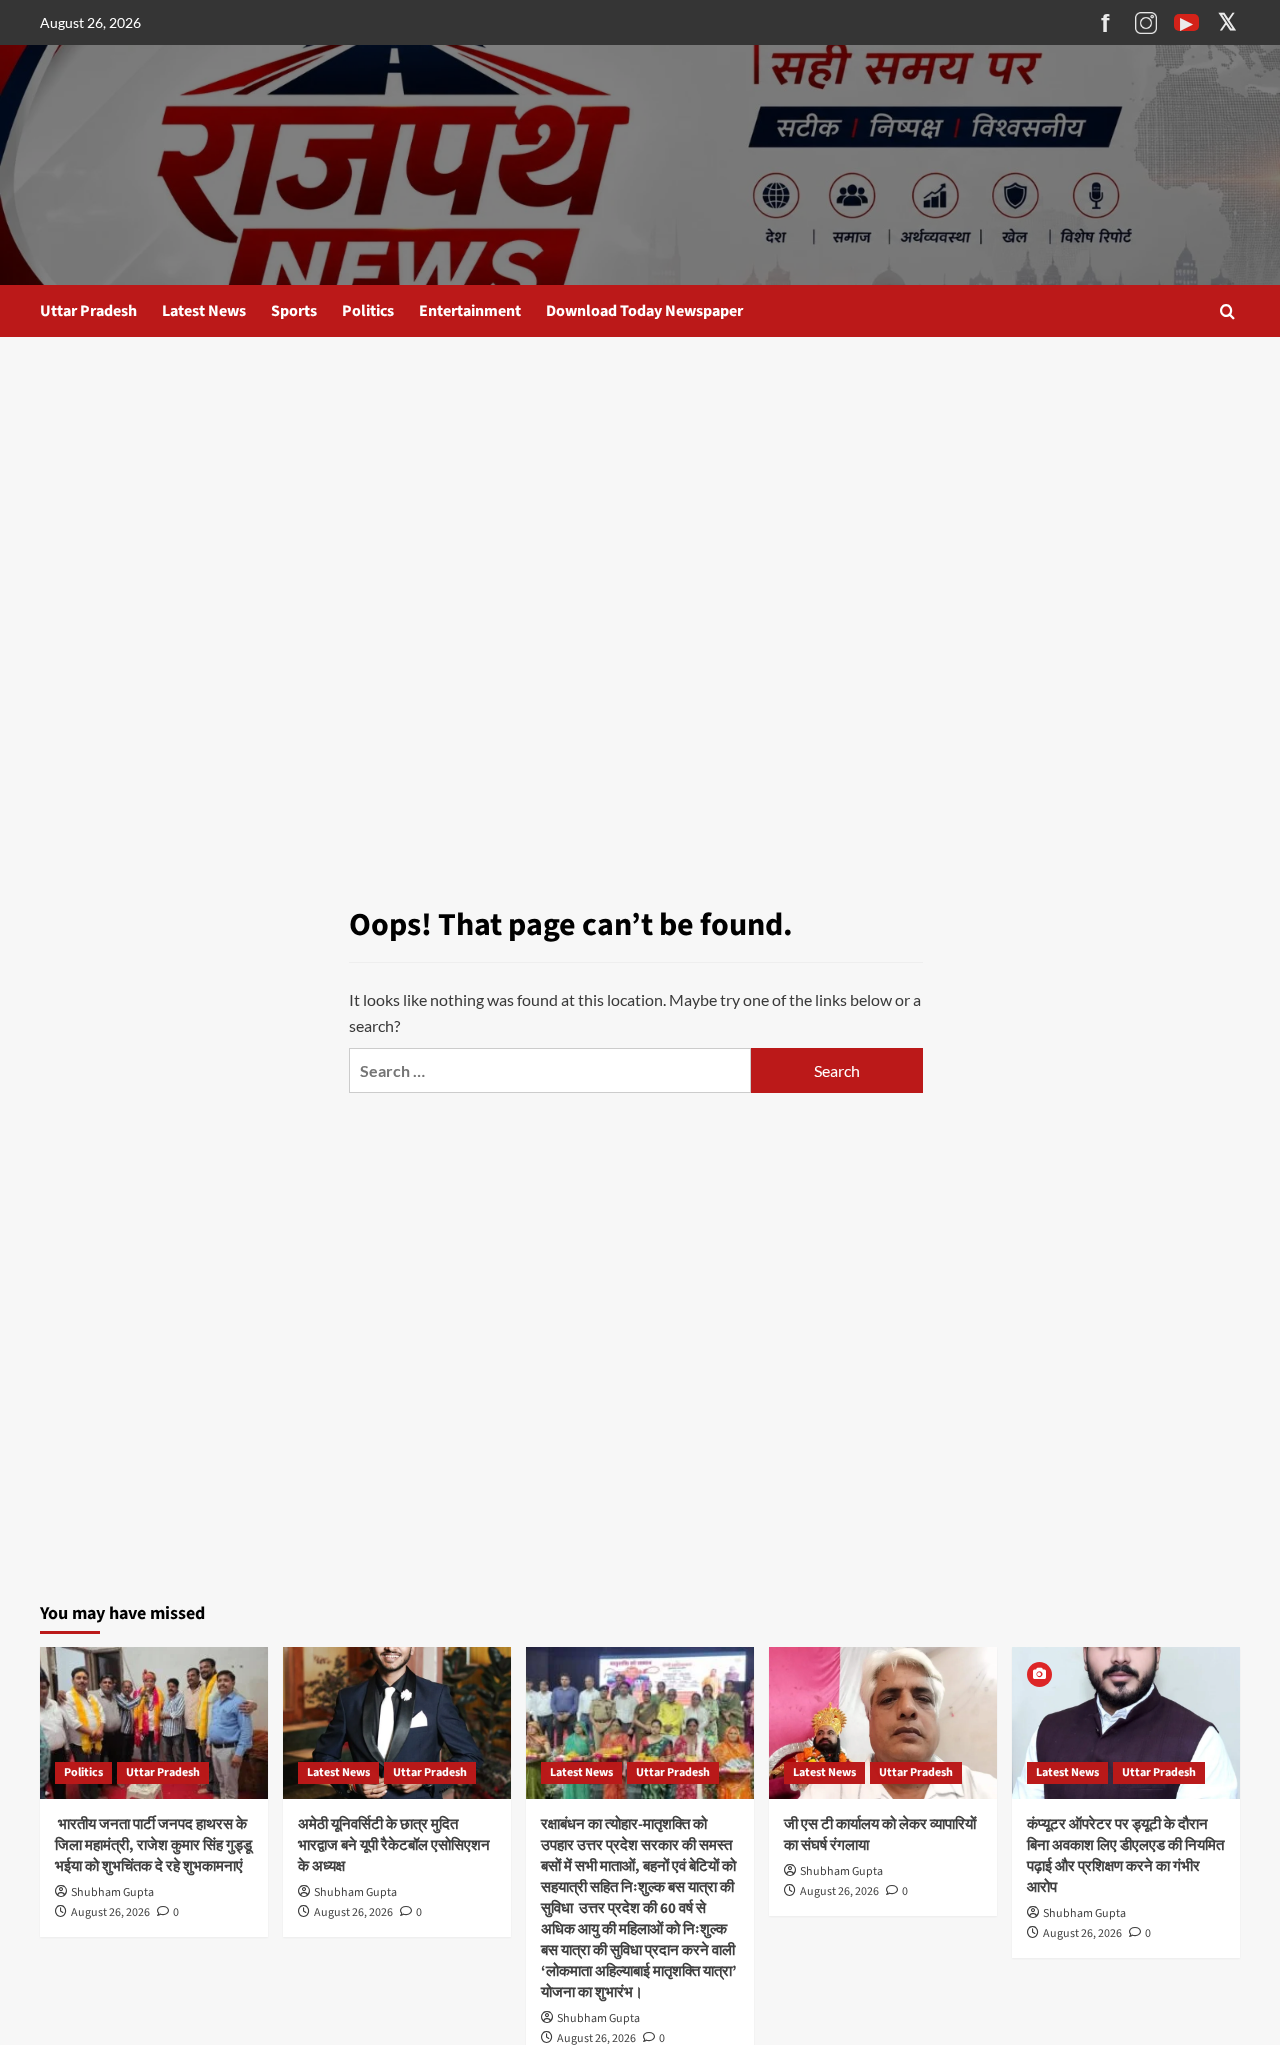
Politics (368, 311)
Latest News (204, 311)
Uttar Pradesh (88, 311)
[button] (1227, 311)
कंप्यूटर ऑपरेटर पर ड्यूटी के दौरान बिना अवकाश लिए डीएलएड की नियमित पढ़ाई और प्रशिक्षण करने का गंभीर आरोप (1125, 1856)
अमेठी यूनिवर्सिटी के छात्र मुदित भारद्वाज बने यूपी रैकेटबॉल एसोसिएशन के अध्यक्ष (394, 1845)
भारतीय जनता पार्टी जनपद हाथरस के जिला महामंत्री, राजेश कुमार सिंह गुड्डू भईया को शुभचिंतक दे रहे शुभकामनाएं (153, 1845)
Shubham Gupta (112, 1892)
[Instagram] (1145, 23)
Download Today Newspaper (644, 311)
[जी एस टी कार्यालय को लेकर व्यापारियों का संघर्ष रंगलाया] (883, 1723)
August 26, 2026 (110, 1912)
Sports (294, 311)
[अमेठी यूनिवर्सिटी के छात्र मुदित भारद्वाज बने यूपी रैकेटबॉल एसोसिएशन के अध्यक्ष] (397, 1723)
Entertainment (470, 311)
